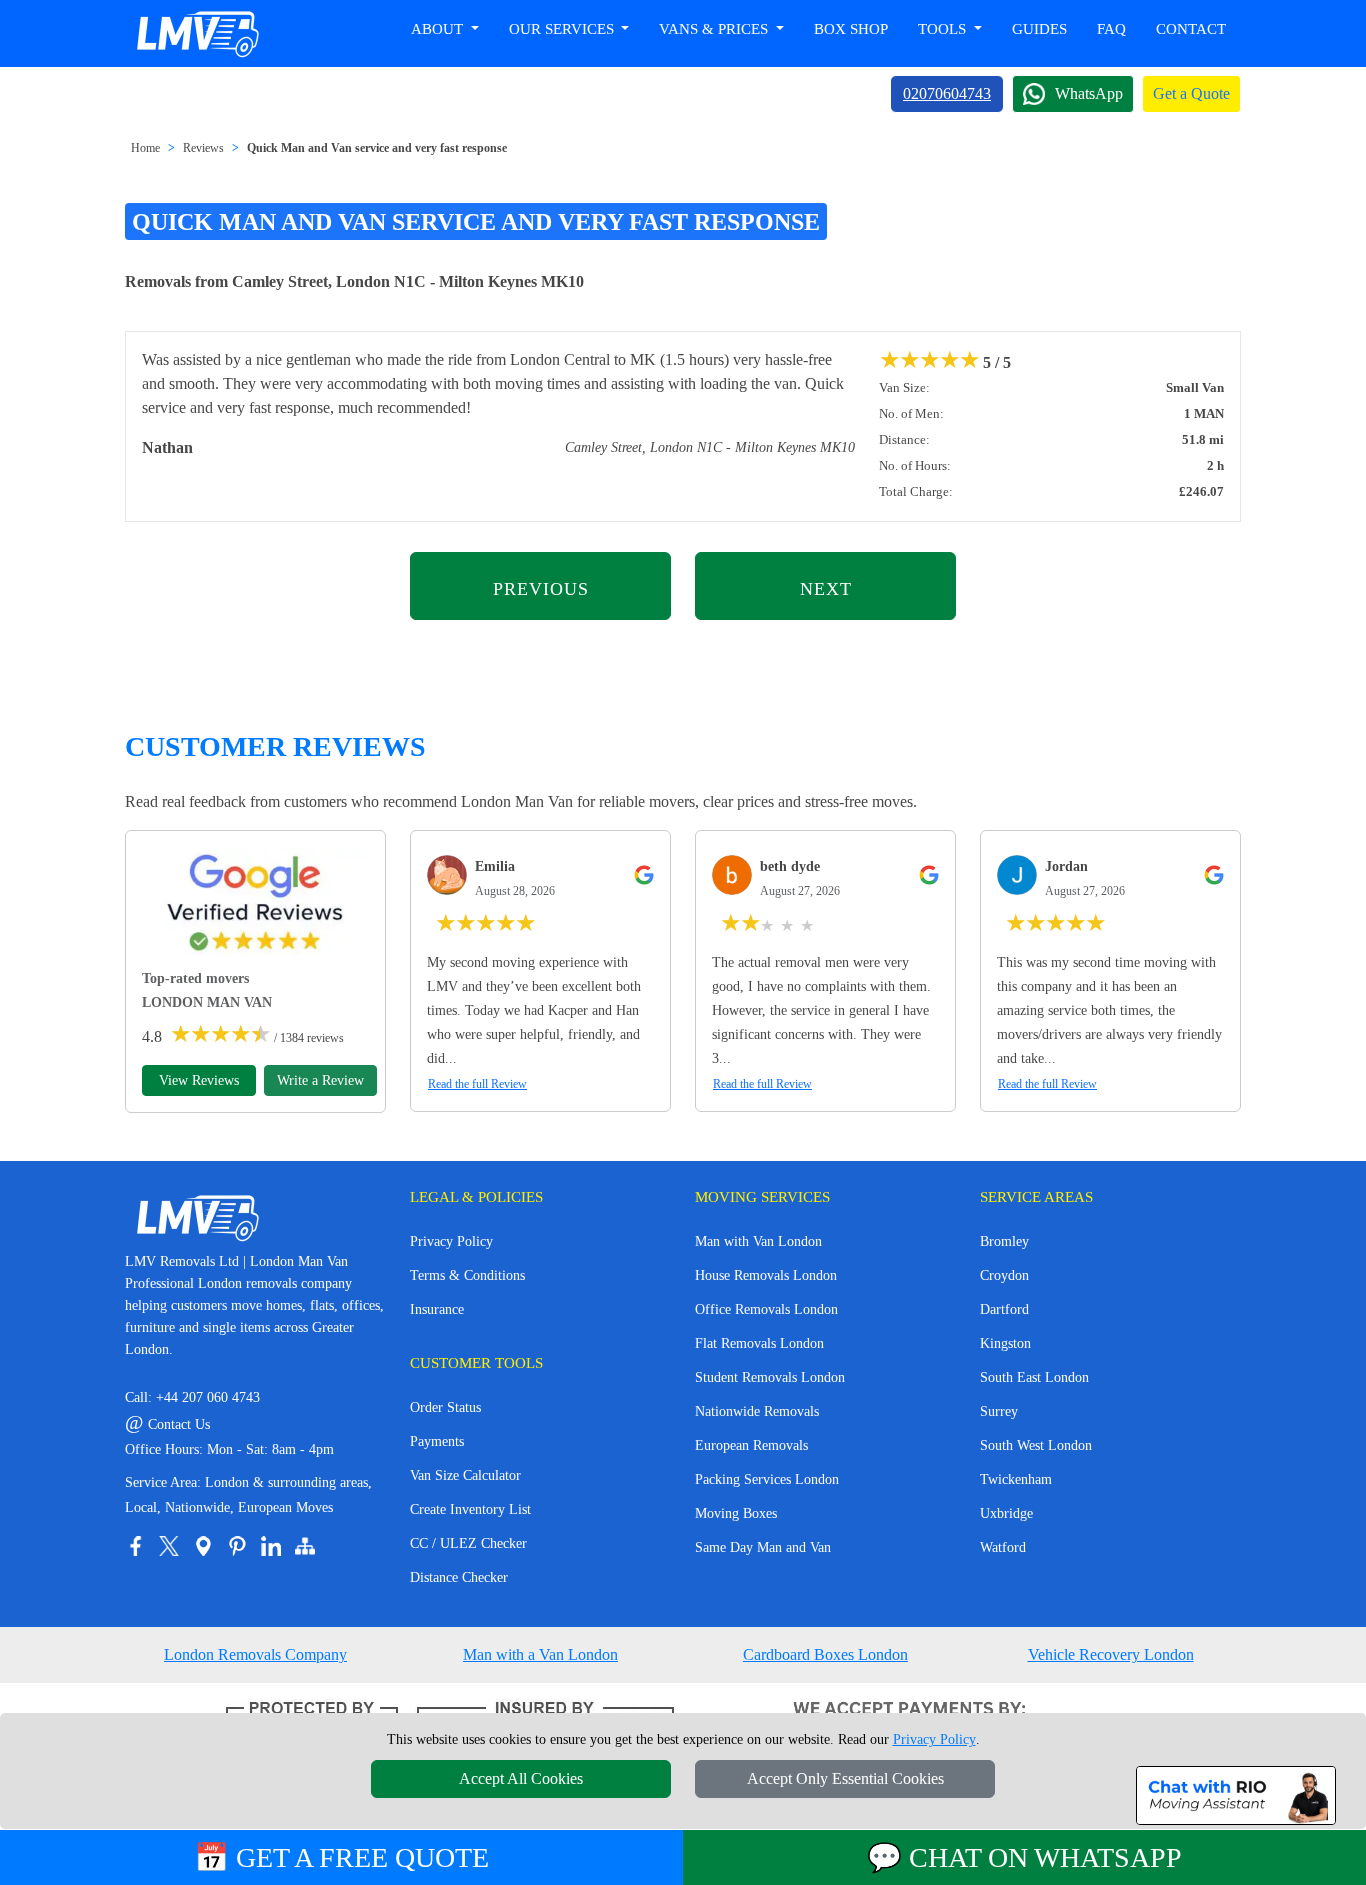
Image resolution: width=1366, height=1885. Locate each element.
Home (145, 148)
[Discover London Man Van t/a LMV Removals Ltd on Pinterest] (237, 1546)
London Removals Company (255, 1654)
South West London (1036, 1445)
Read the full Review (477, 1084)
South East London (1034, 1377)
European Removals (751, 1445)
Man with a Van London (540, 1654)
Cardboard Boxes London (825, 1654)
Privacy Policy (451, 1241)
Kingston (1005, 1343)
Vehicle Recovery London (1111, 1654)
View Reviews (199, 1080)
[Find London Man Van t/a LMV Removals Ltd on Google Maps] (203, 1546)
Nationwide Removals (757, 1411)
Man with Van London (758, 1241)
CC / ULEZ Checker (468, 1543)
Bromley (1004, 1241)
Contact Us (167, 1424)
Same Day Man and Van (763, 1547)
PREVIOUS (541, 589)
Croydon (1004, 1275)
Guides (1039, 29)
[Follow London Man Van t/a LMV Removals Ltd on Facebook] (135, 1546)
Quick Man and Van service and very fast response (377, 148)
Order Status (445, 1407)
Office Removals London (766, 1309)
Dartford (1004, 1309)
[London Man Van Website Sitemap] (305, 1546)
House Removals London (766, 1275)
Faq (1111, 29)
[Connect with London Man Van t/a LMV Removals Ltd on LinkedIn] (271, 1546)
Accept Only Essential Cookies (845, 1778)
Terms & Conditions (467, 1275)
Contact (1191, 29)
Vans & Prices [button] (715, 29)
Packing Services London (767, 1479)
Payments (437, 1441)
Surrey (999, 1411)
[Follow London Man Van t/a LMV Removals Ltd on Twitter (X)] (169, 1546)
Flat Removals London (759, 1343)
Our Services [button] (563, 29)
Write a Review (320, 1080)
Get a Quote (1191, 93)
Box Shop (851, 29)
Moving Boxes (736, 1513)
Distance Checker (459, 1577)
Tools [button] (944, 29)
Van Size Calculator (465, 1475)
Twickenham (1016, 1479)
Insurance (437, 1309)
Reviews (203, 148)
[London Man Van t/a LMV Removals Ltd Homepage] (197, 34)
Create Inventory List (470, 1509)
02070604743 (947, 93)
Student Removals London (770, 1377)
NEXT (826, 589)
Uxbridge (1006, 1513)
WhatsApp (1089, 93)
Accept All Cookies (521, 1778)
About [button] (439, 29)
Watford (1003, 1547)
